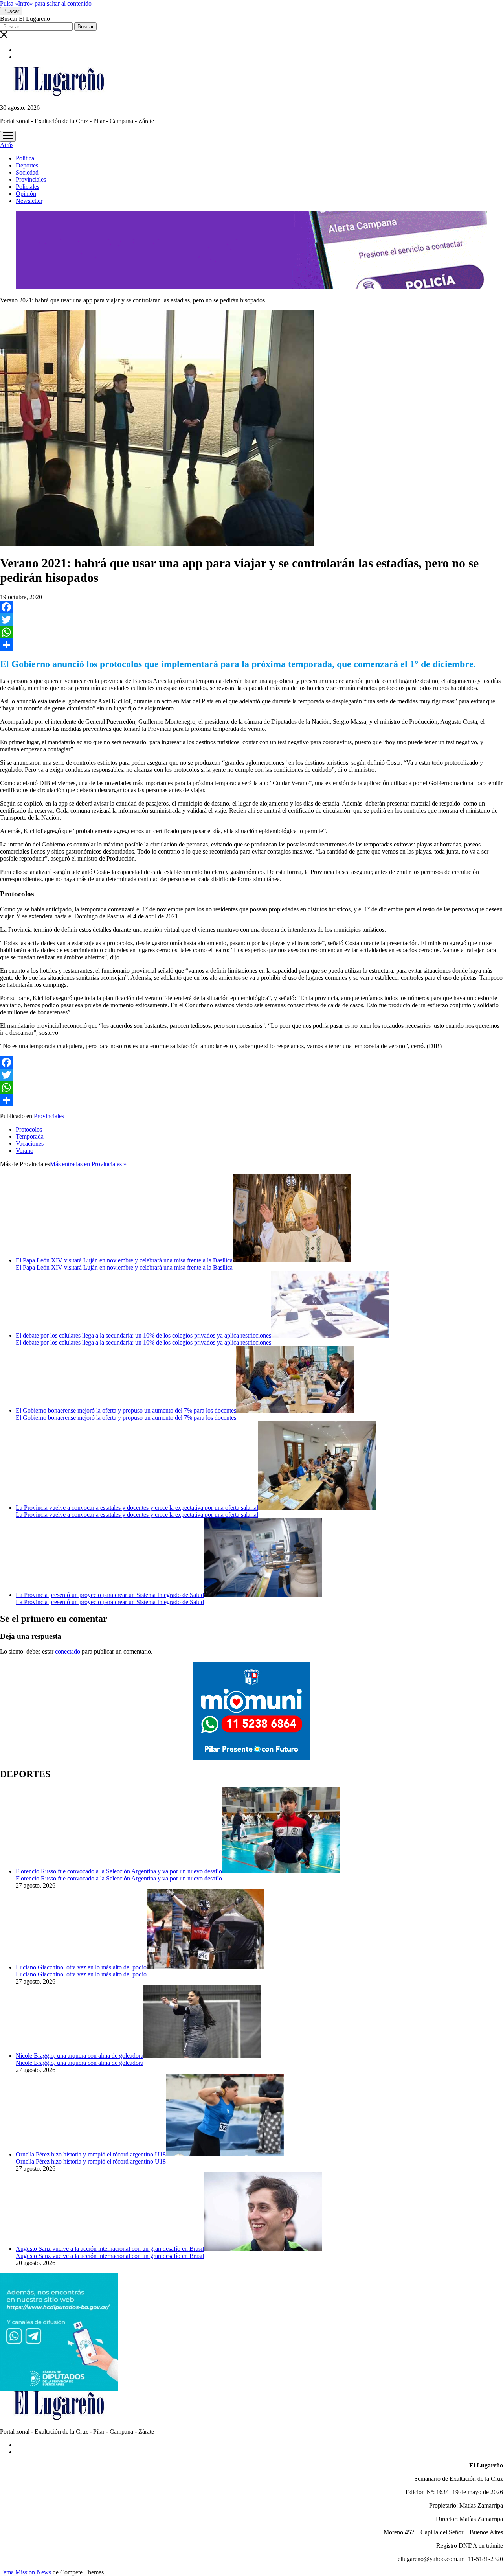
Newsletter (29, 201)
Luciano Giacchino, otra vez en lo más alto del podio (81, 1967)
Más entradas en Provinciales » (88, 1164)
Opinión (26, 194)
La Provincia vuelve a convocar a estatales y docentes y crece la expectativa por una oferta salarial (137, 1508)
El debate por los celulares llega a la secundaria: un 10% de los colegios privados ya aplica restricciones (143, 1335)
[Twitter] (251, 620)
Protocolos (29, 1129)
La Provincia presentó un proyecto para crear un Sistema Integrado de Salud (110, 1595)
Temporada (30, 1136)
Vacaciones (30, 1144)
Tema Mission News (26, 2572)
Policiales (28, 187)
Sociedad (27, 172)
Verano (25, 1151)
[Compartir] (251, 645)
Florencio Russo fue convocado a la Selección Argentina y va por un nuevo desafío (119, 1871)
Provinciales (31, 179)
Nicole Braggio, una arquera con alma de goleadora (80, 2056)
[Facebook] (251, 607)
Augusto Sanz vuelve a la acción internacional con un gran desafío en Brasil (110, 2249)
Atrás (7, 145)
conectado (68, 1651)
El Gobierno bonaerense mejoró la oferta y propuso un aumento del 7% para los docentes (126, 1410)
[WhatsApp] (251, 632)
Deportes (27, 165)
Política (25, 158)
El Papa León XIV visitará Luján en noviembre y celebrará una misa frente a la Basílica (124, 1260)
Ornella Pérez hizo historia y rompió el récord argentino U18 (91, 2154)
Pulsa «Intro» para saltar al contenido (46, 3)
